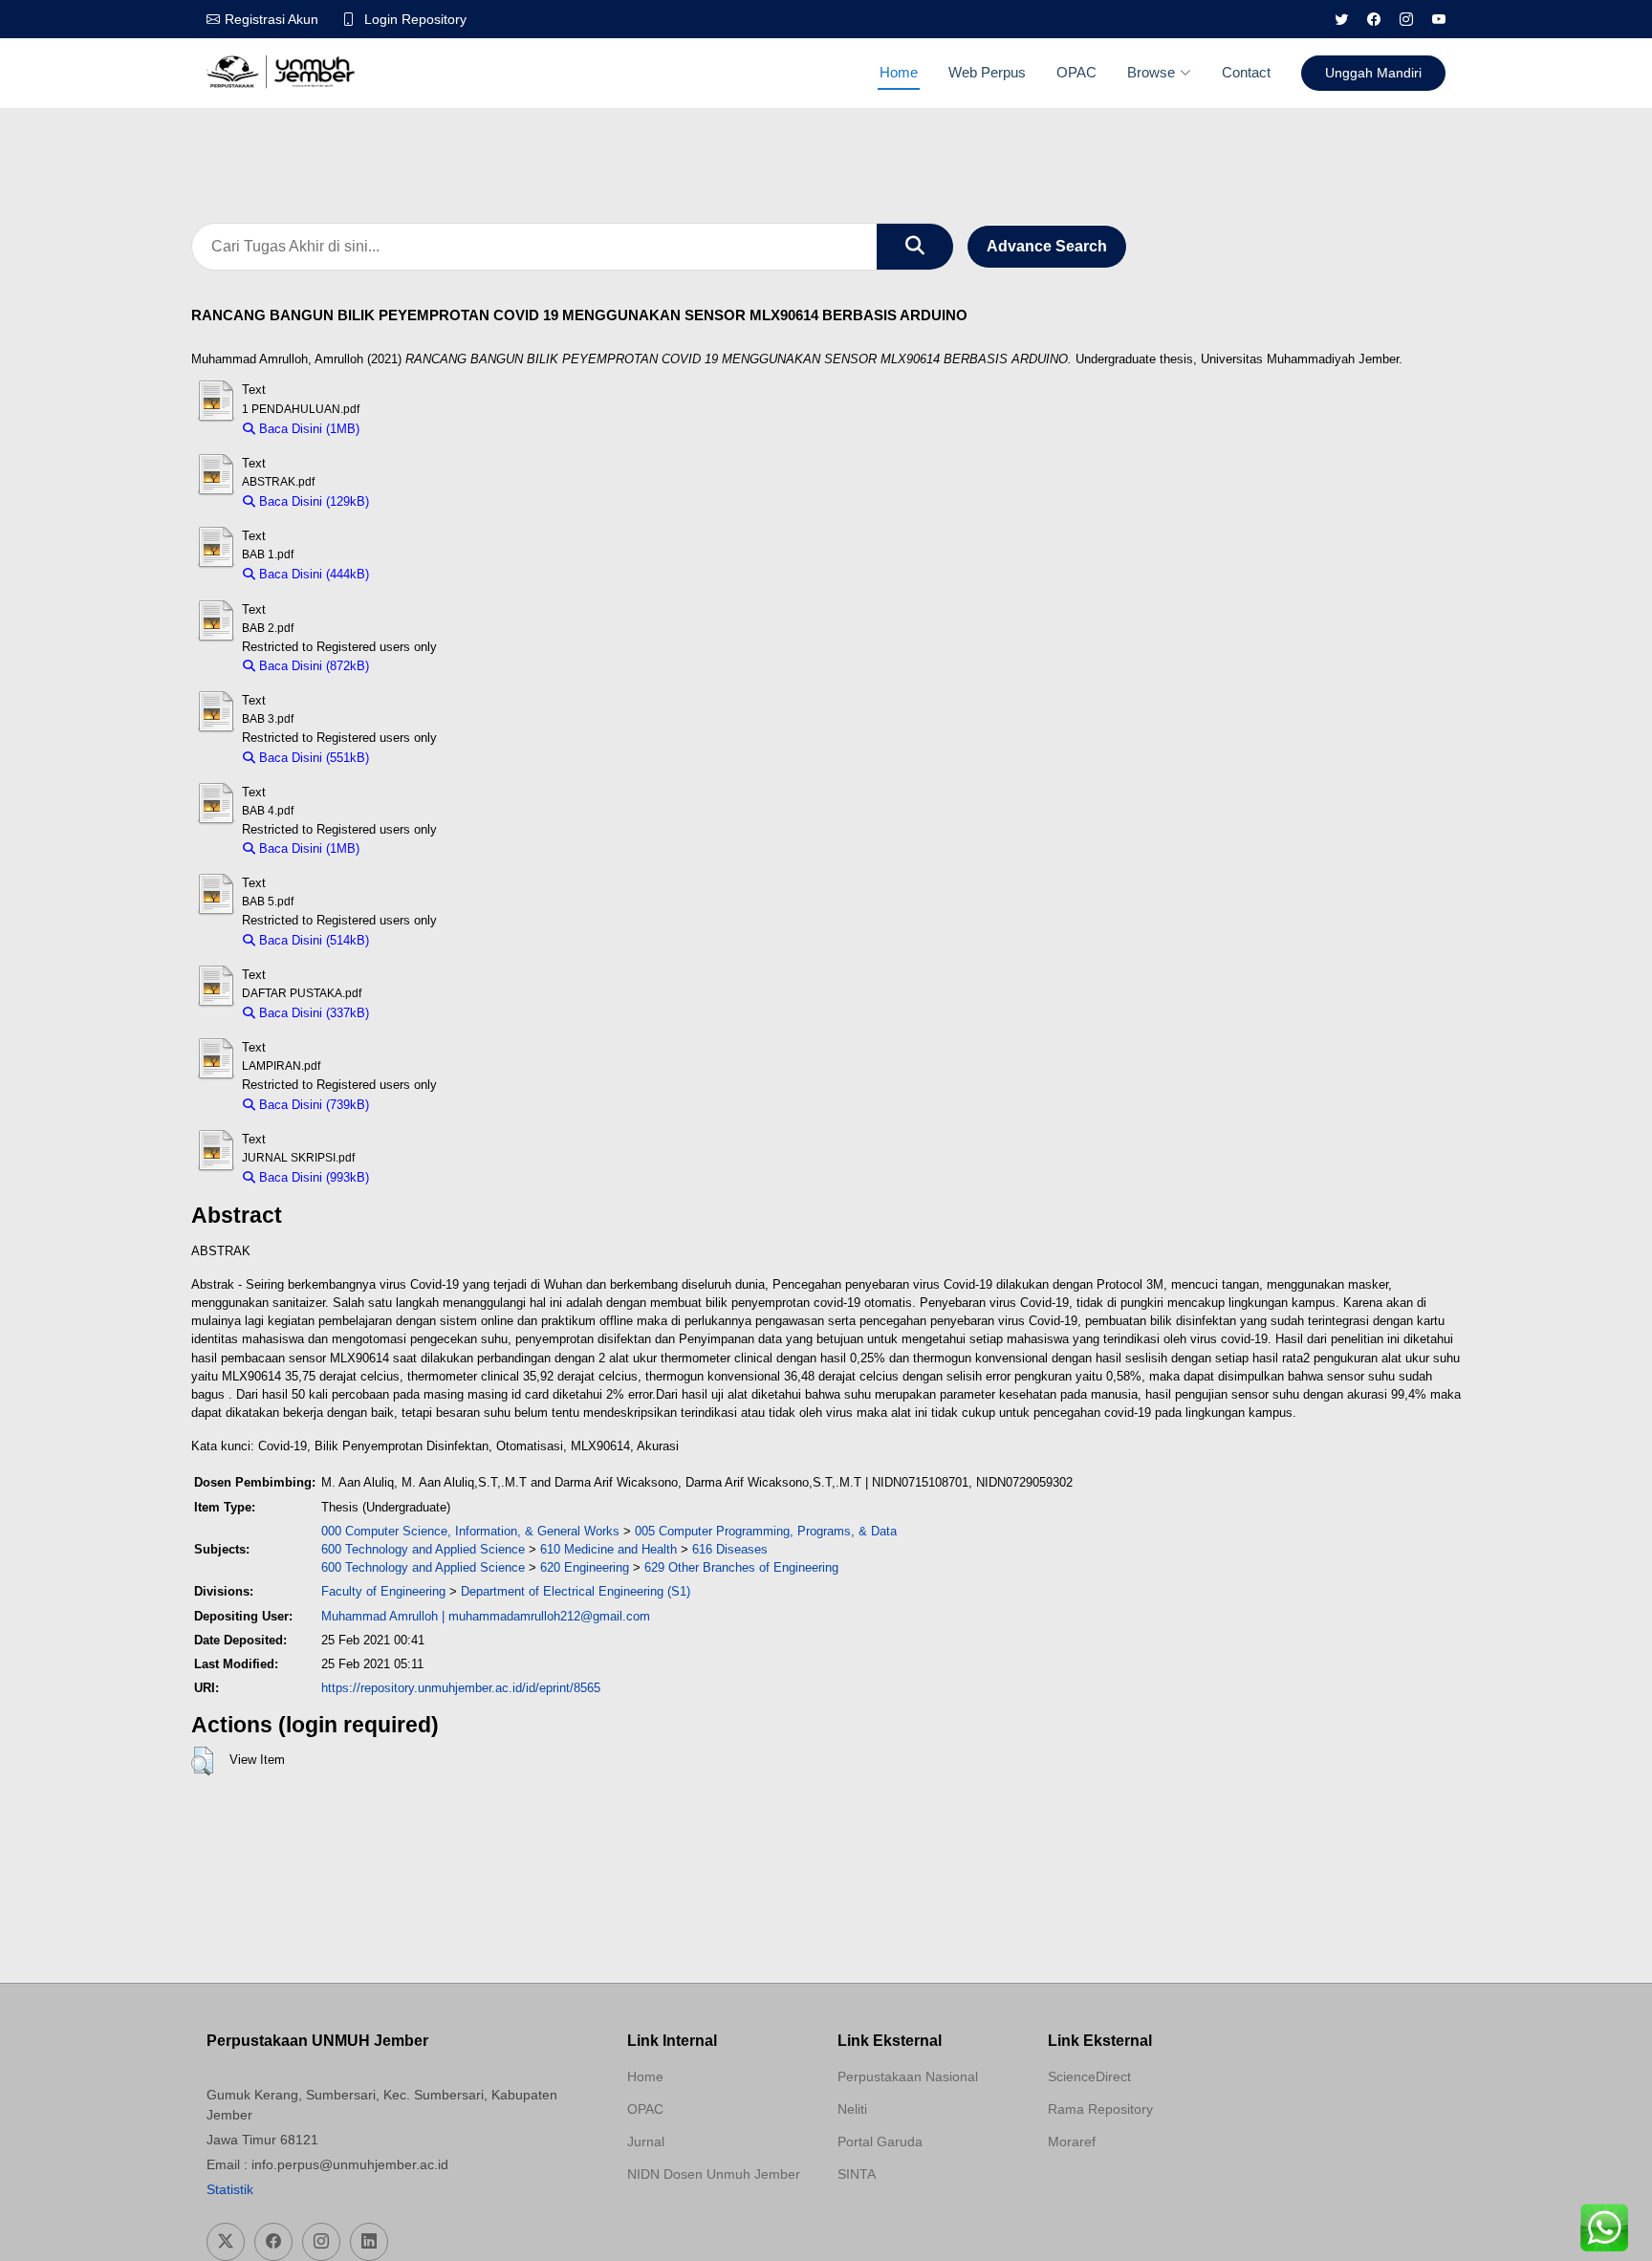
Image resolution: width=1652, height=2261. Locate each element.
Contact (1246, 72)
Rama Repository (1100, 2109)
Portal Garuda (880, 2141)
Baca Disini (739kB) (312, 1105)
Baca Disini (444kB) (312, 574)
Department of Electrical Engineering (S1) (576, 1591)
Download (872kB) (429, 666)
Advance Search (1047, 246)
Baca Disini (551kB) (312, 758)
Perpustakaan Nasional (908, 2076)
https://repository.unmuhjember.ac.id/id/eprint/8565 (461, 1688)
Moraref (1072, 2141)
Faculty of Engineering (383, 1591)
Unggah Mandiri (1373, 73)
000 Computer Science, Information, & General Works (470, 1531)
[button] (202, 1761)
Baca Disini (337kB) (312, 1013)
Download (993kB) (429, 1177)
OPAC (1076, 72)
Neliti (852, 2109)
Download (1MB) (414, 429)
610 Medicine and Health (609, 1549)
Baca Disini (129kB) (312, 501)
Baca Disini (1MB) (307, 429)
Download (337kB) (429, 1013)
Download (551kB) (429, 758)
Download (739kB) (429, 1105)
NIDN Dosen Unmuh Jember (714, 2174)
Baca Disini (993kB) (312, 1177)
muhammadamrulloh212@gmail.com (549, 1616)
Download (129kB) (429, 501)
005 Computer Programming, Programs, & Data (766, 1531)
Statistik (230, 2189)
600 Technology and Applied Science (423, 1549)
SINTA (857, 2174)
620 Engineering (585, 1567)
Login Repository (415, 19)
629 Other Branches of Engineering (741, 1567)
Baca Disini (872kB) (312, 666)
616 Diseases (730, 1549)
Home (899, 72)
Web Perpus (987, 72)
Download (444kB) (429, 574)
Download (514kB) (429, 940)
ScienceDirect (1089, 2076)
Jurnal (646, 2141)
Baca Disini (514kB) (312, 940)
